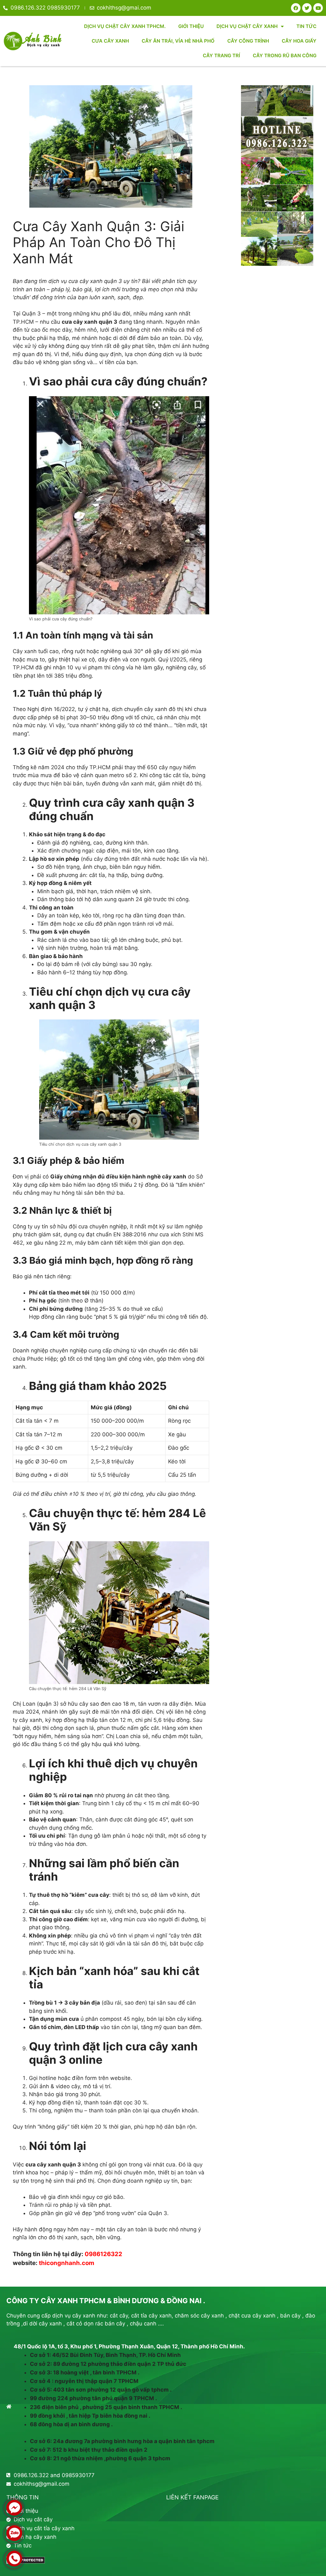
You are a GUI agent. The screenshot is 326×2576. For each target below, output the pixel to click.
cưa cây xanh (110, 41)
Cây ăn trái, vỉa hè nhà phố (178, 41)
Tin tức (306, 26)
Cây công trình (248, 41)
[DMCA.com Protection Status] (26, 2562)
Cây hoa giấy (299, 41)
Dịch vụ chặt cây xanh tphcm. (125, 26)
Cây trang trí (221, 55)
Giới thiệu (191, 26)
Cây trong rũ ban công (285, 55)
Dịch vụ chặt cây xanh (247, 26)
